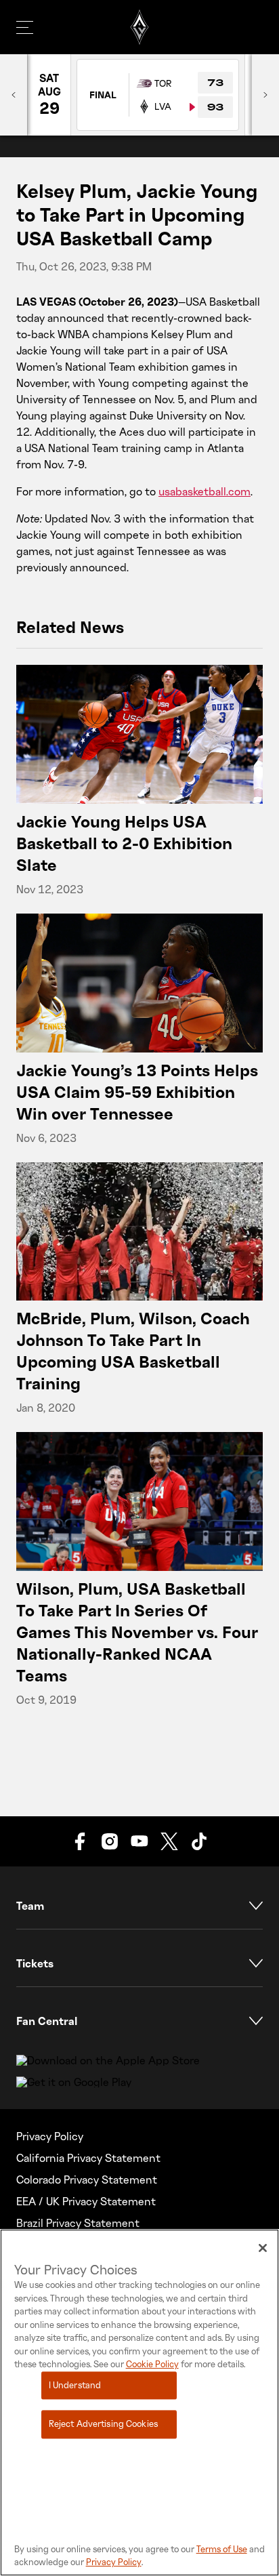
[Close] (263, 2248)
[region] (139, 2403)
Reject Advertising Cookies (103, 2424)
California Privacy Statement (88, 2158)
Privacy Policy (50, 2136)
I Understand (75, 2385)
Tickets (35, 1963)
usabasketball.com (205, 491)
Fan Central (47, 2021)
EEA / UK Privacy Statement (86, 2201)
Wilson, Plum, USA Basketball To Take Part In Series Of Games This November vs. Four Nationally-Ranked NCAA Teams (137, 1632)
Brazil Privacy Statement (78, 2223)
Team (30, 1906)
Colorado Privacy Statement (87, 2180)
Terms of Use (222, 2549)
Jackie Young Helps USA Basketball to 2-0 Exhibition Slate (124, 843)
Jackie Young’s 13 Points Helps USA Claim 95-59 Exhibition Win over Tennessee (137, 1091)
